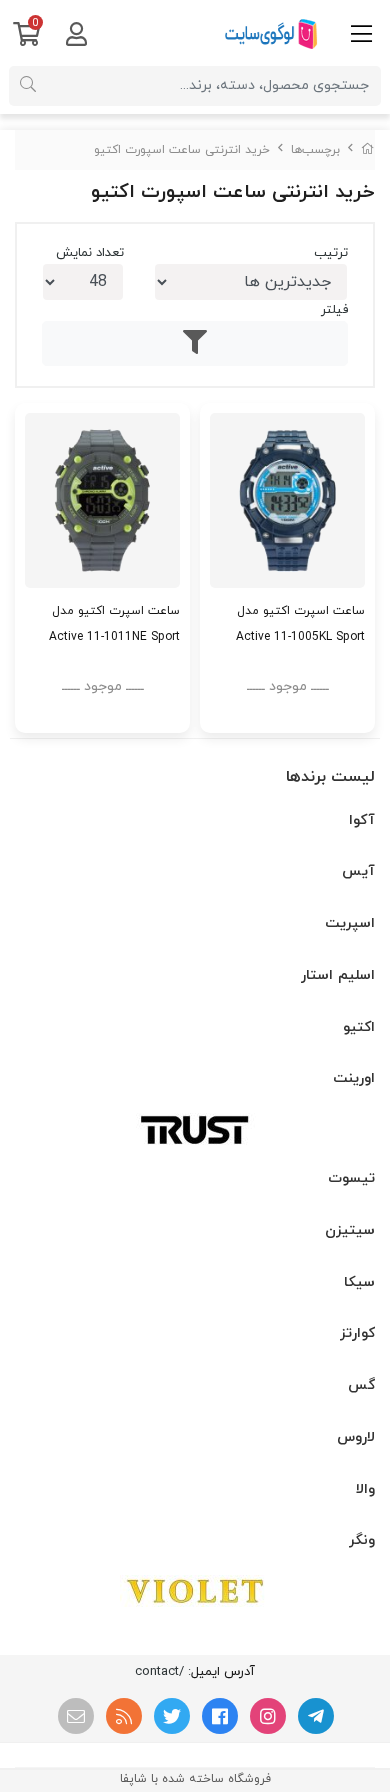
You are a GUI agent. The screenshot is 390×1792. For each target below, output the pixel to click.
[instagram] (268, 1716)
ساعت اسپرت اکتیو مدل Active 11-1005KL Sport (300, 624)
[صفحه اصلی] (368, 150)
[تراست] (195, 1129)
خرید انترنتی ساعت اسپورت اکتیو (182, 150)
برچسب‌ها (315, 150)
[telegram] (316, 1716)
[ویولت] (195, 1591)
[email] (76, 1716)
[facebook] (220, 1716)
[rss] (124, 1716)
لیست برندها (330, 777)
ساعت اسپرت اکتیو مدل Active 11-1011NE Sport (114, 624)
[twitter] (172, 1716)
